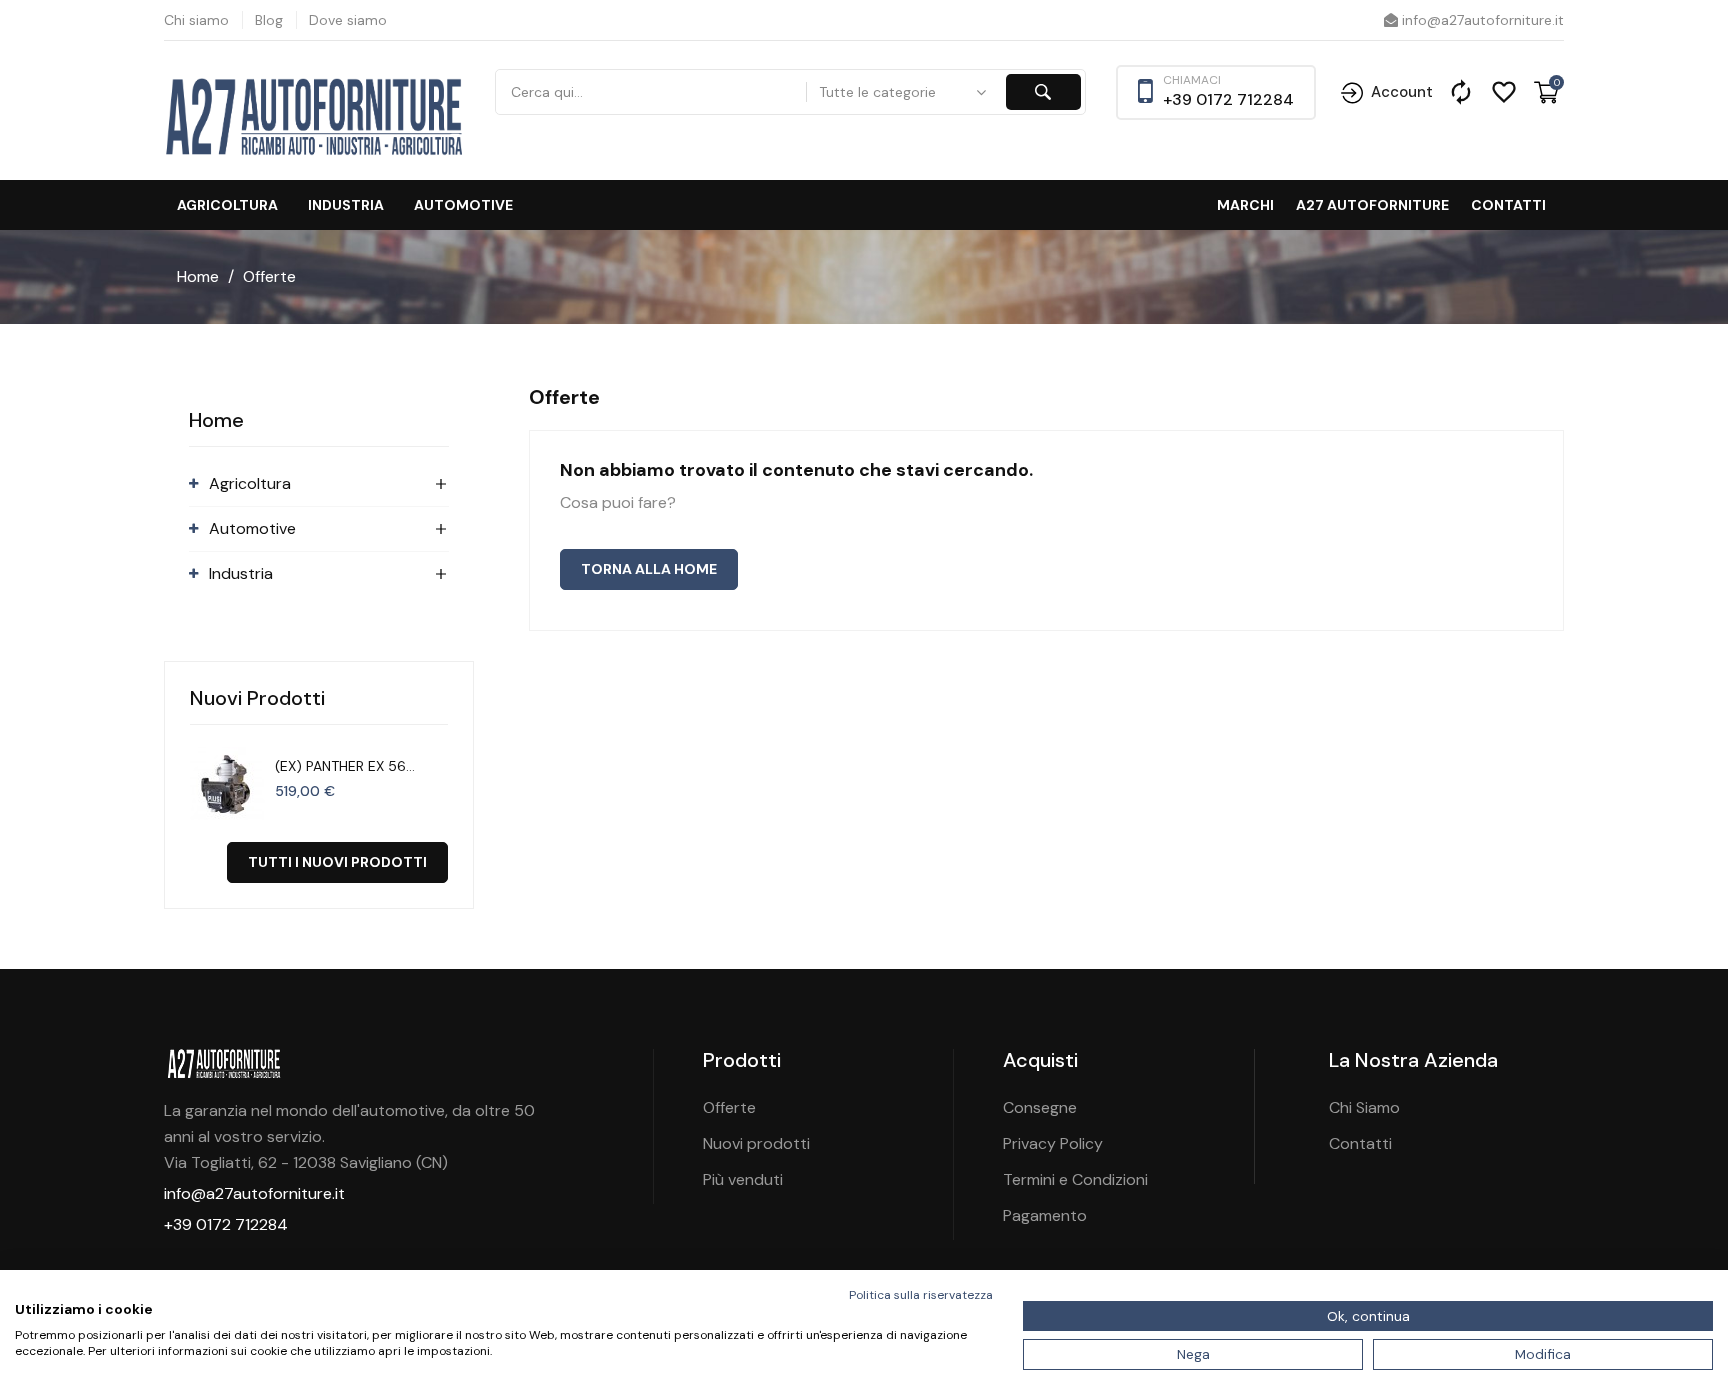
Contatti (1508, 205)
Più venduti (743, 1179)
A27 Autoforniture (1372, 205)
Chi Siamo (1364, 1107)
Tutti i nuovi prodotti (337, 862)
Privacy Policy (1053, 1143)
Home (216, 420)
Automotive (463, 205)
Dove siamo (348, 20)
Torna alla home (649, 569)
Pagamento (1045, 1215)
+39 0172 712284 (1228, 99)
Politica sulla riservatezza (921, 1295)
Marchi (1245, 205)
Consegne (1040, 1107)
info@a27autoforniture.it (1481, 20)
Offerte (729, 1107)
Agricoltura (227, 205)
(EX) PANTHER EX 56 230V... (340, 766)
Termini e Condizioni (1075, 1179)
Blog (269, 20)
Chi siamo (196, 20)
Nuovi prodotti (756, 1143)
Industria (346, 205)
